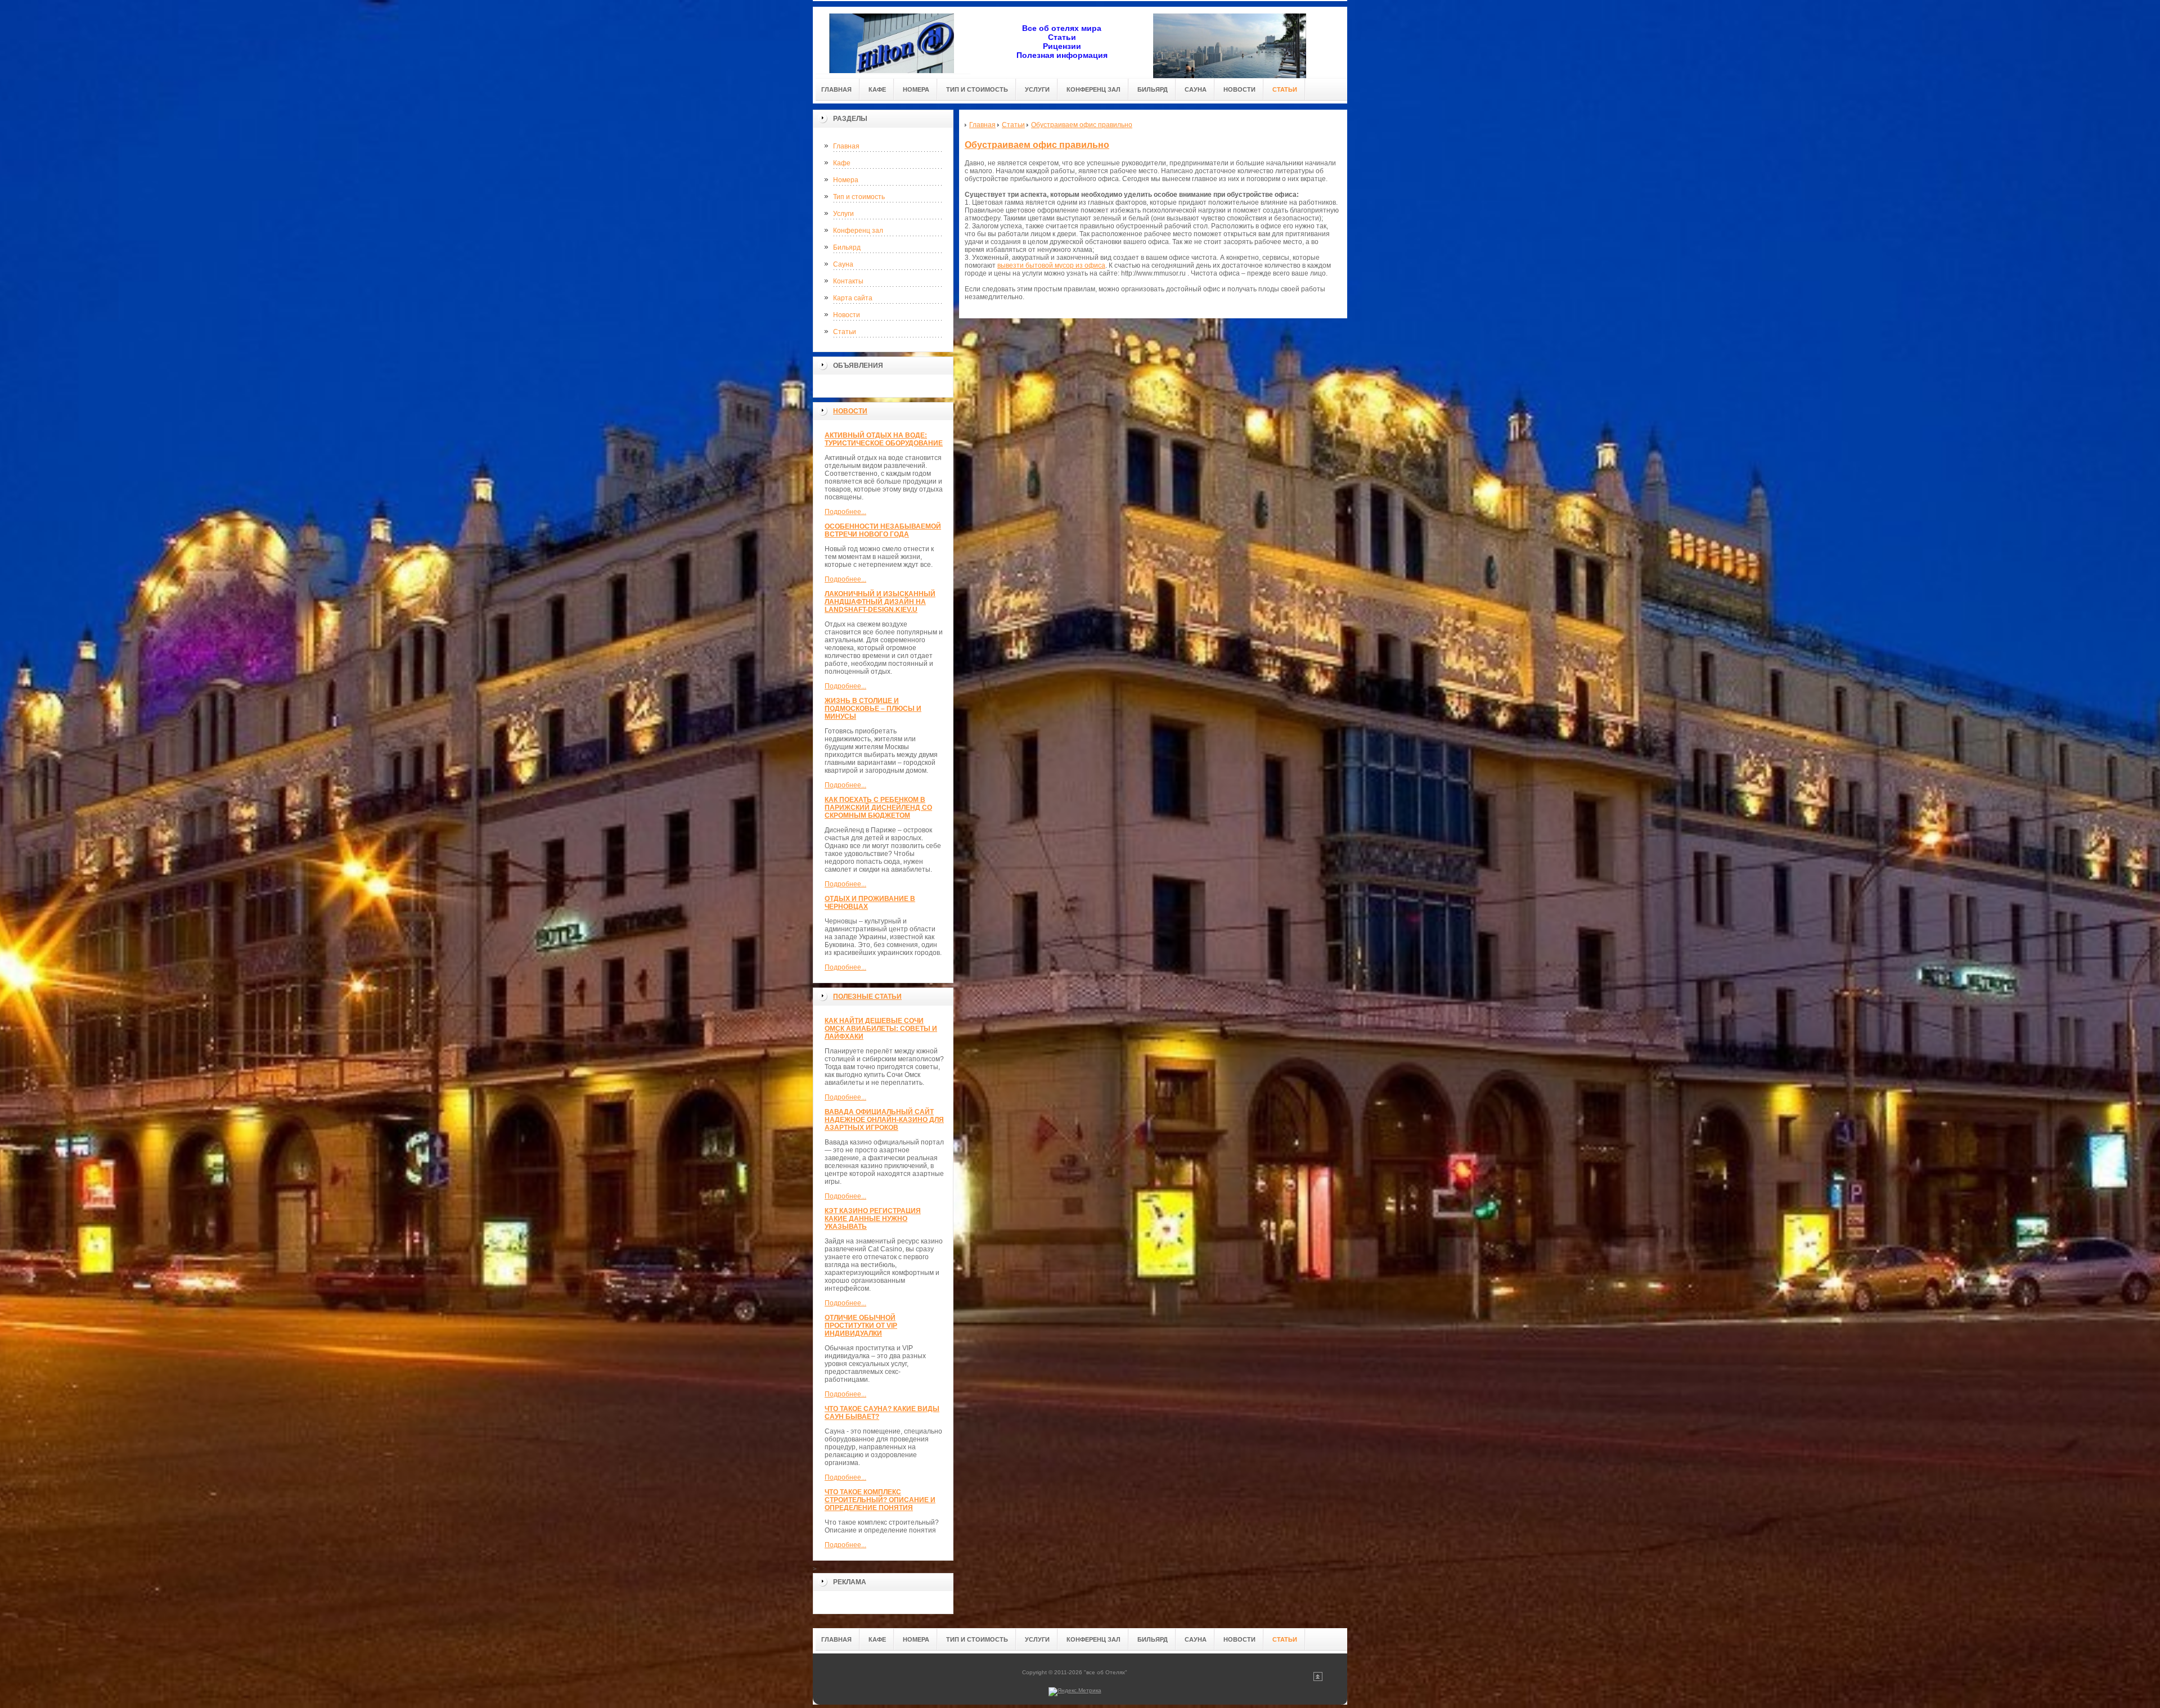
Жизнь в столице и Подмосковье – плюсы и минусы (873, 709)
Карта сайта (853, 298)
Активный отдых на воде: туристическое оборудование (884, 439)
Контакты (848, 281)
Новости (847, 315)
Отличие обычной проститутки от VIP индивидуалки (861, 1326)
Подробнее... (845, 512)
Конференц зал (858, 231)
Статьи (845, 332)
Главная (846, 146)
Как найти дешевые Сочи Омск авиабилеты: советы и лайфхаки (881, 1029)
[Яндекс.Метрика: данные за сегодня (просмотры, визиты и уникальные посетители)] (1075, 1692)
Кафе (842, 163)
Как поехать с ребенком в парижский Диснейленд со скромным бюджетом (878, 808)
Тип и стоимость (859, 197)
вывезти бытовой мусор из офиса (1051, 265)
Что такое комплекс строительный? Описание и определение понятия (880, 1500)
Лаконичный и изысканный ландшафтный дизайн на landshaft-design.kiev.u (880, 602)
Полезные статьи (867, 997)
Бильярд (847, 247)
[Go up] (1318, 1679)
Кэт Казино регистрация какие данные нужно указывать (873, 1219)
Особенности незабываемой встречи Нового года (883, 530)
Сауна (843, 264)
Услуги (843, 214)
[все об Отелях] (892, 40)
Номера (846, 180)
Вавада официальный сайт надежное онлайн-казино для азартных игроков (884, 1120)
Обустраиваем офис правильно (1037, 145)
